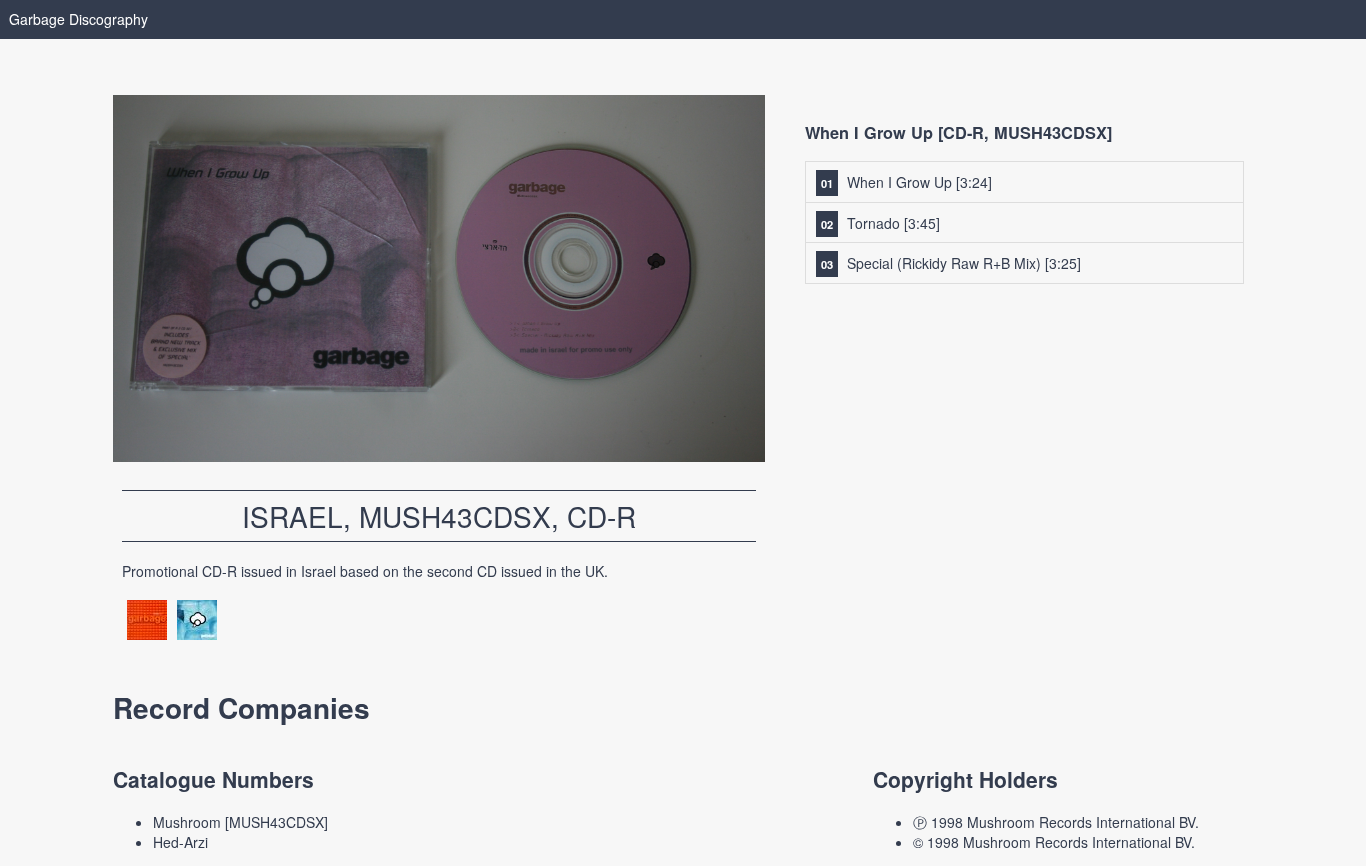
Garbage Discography (78, 19)
